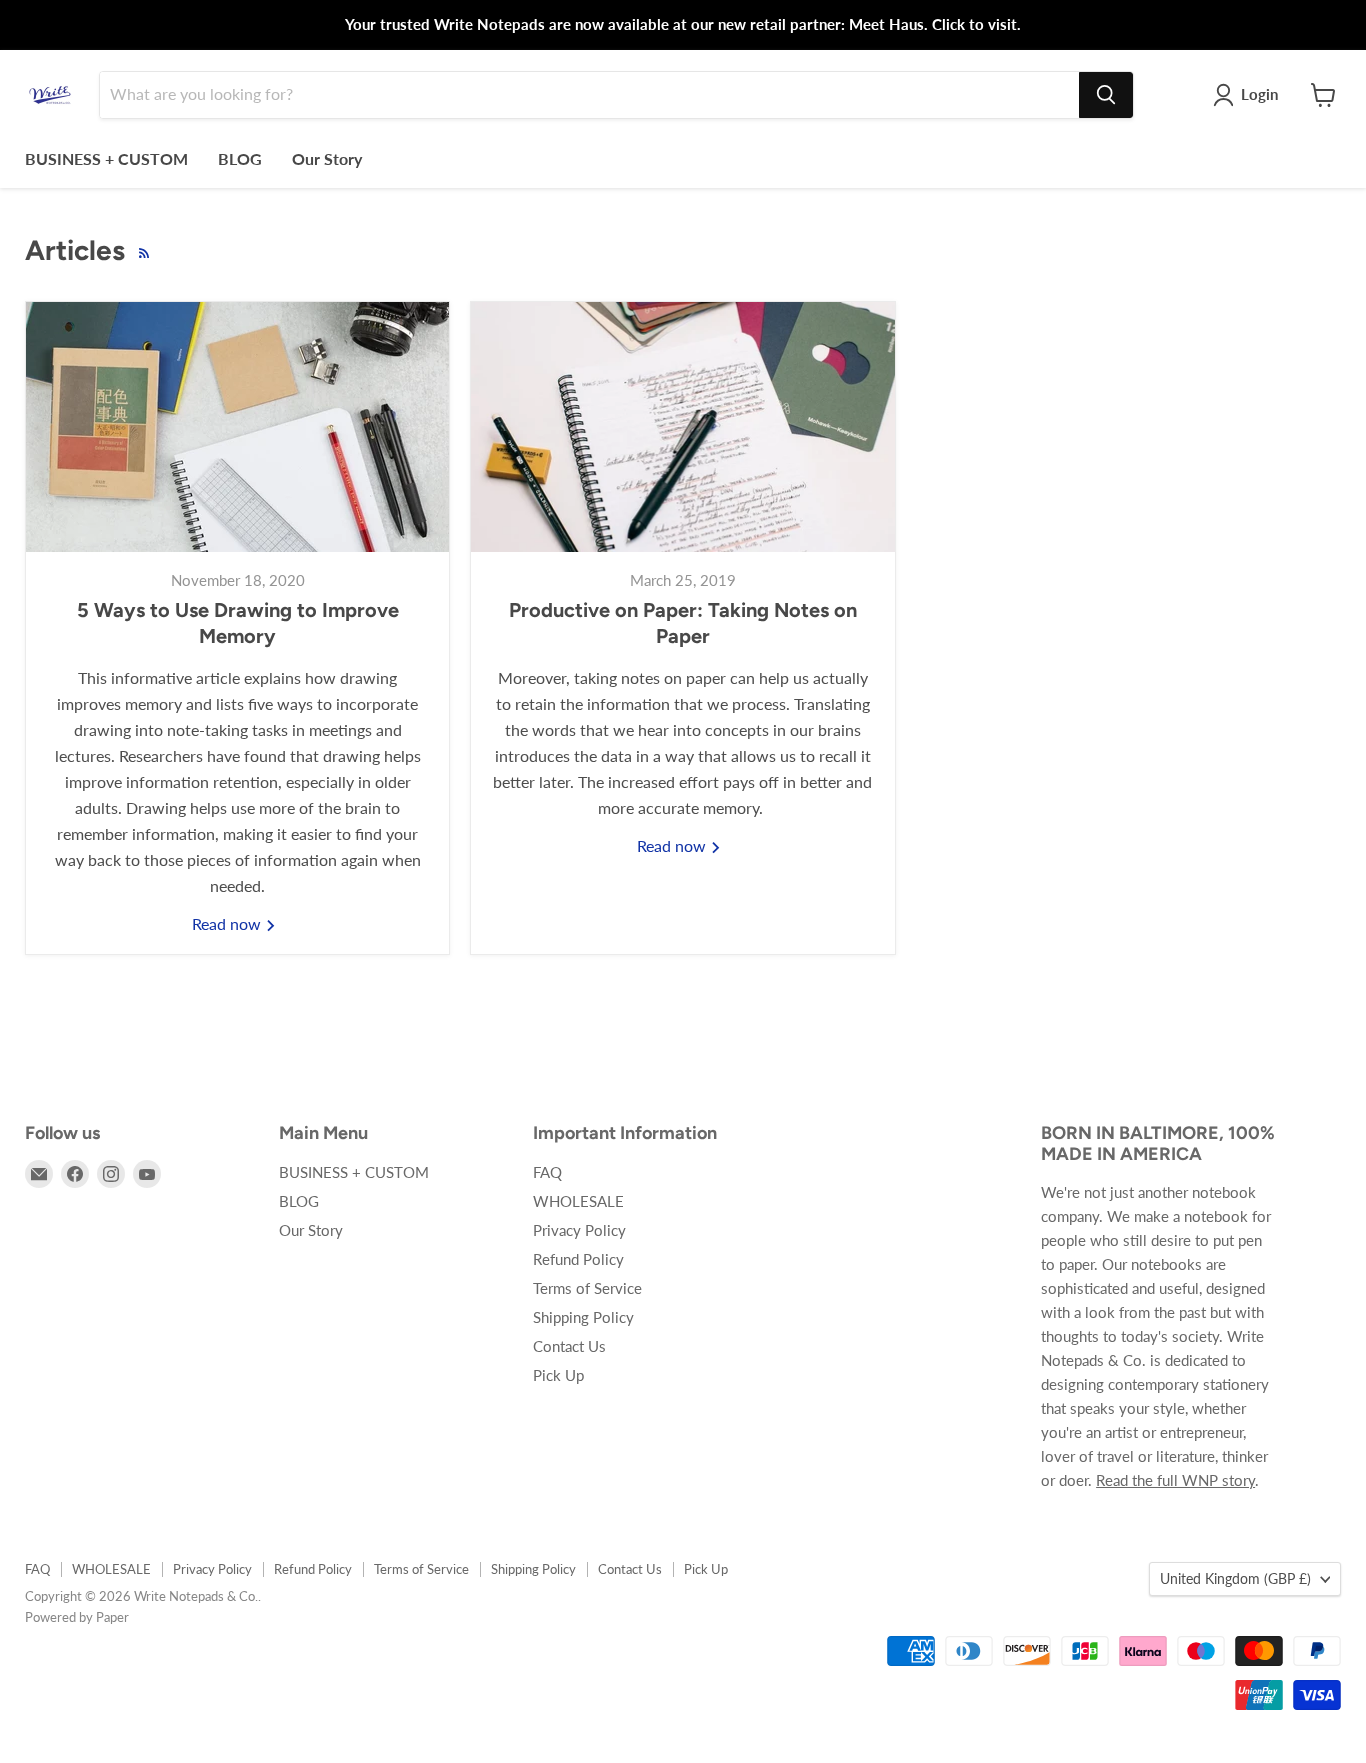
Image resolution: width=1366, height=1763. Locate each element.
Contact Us (569, 1346)
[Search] (1106, 95)
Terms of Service (587, 1288)
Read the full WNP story (1175, 1480)
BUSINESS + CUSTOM (106, 158)
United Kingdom (1235, 1578)
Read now (228, 923)
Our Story (327, 158)
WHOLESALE (578, 1201)
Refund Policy (578, 1259)
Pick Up (558, 1375)
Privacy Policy (579, 1230)
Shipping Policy (583, 1317)
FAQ (547, 1172)
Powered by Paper (77, 1617)
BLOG (240, 158)
